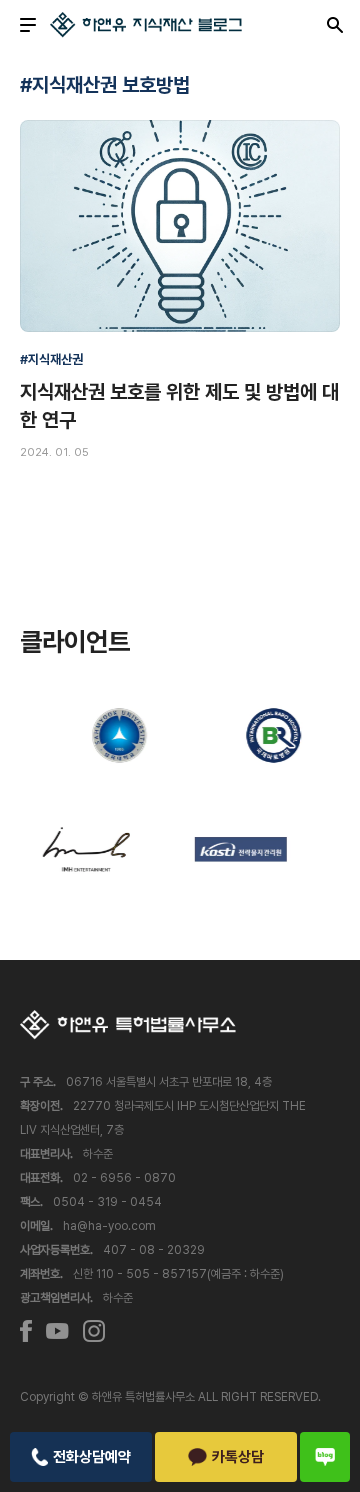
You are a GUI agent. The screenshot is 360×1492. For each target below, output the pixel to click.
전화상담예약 (92, 1457)
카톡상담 (238, 1457)
